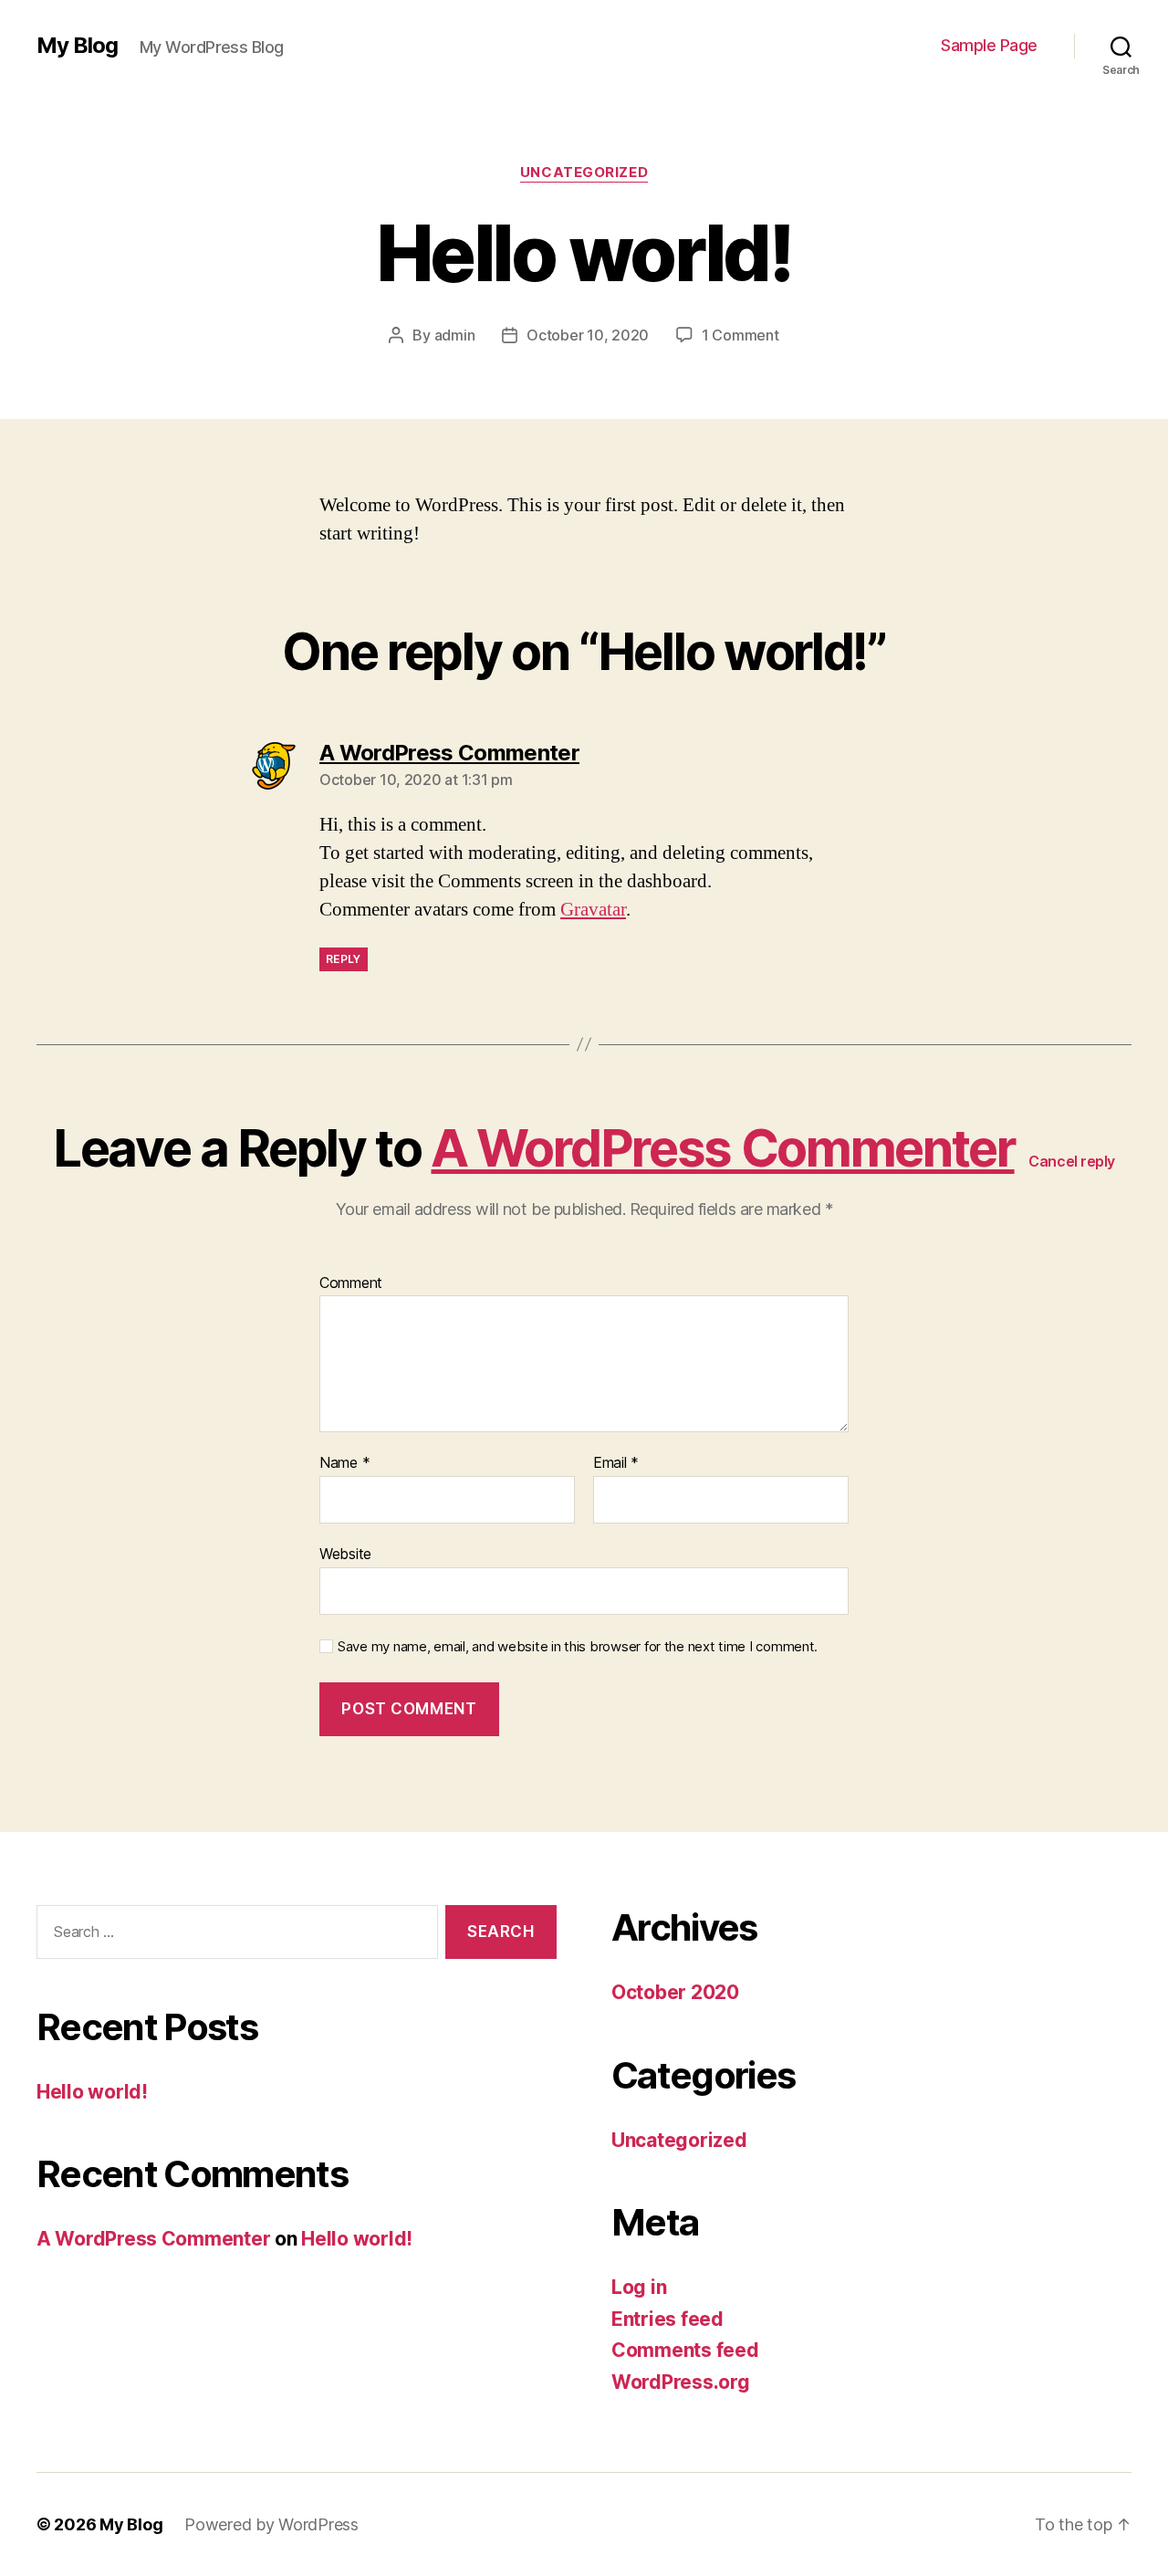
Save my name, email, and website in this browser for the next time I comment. (578, 1647)
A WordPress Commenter (722, 1148)
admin (455, 335)
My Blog (77, 46)
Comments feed (685, 2350)
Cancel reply (1072, 1161)
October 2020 (675, 1992)
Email (616, 1463)
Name (344, 1463)
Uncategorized (584, 173)
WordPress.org (681, 2382)
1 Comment (740, 335)
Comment (351, 1283)
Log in (639, 2287)
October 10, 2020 (588, 335)
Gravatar (593, 910)
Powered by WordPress (271, 2524)
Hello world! (92, 2092)
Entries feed (667, 2319)
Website (345, 1553)
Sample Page (989, 45)
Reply (344, 959)
